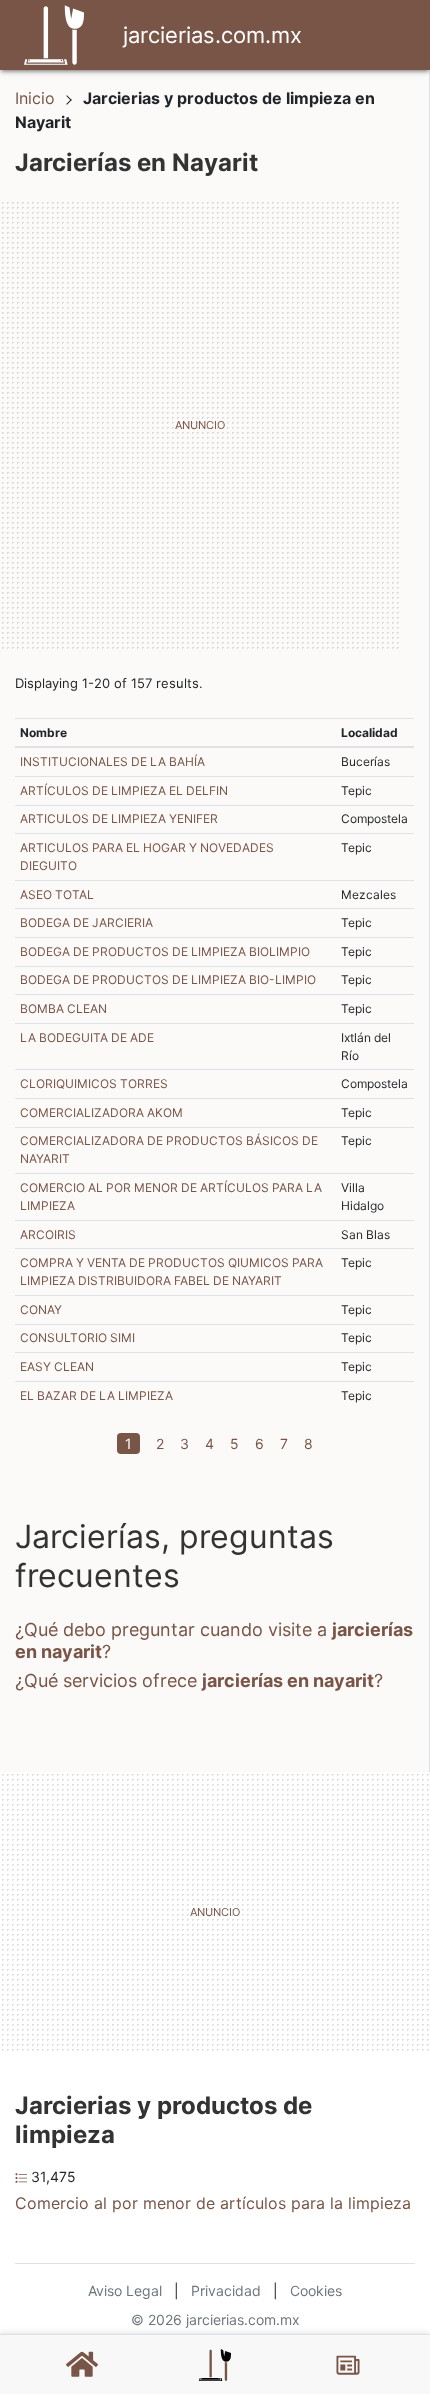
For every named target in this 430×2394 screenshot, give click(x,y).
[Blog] (348, 2365)
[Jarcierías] (215, 2365)
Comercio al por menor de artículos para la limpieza (213, 2203)
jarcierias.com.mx (212, 35)
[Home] (54, 33)
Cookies (316, 2290)
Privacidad (226, 2290)
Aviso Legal (125, 2290)
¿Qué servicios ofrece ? (199, 1680)
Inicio (35, 98)
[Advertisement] (215, 425)
